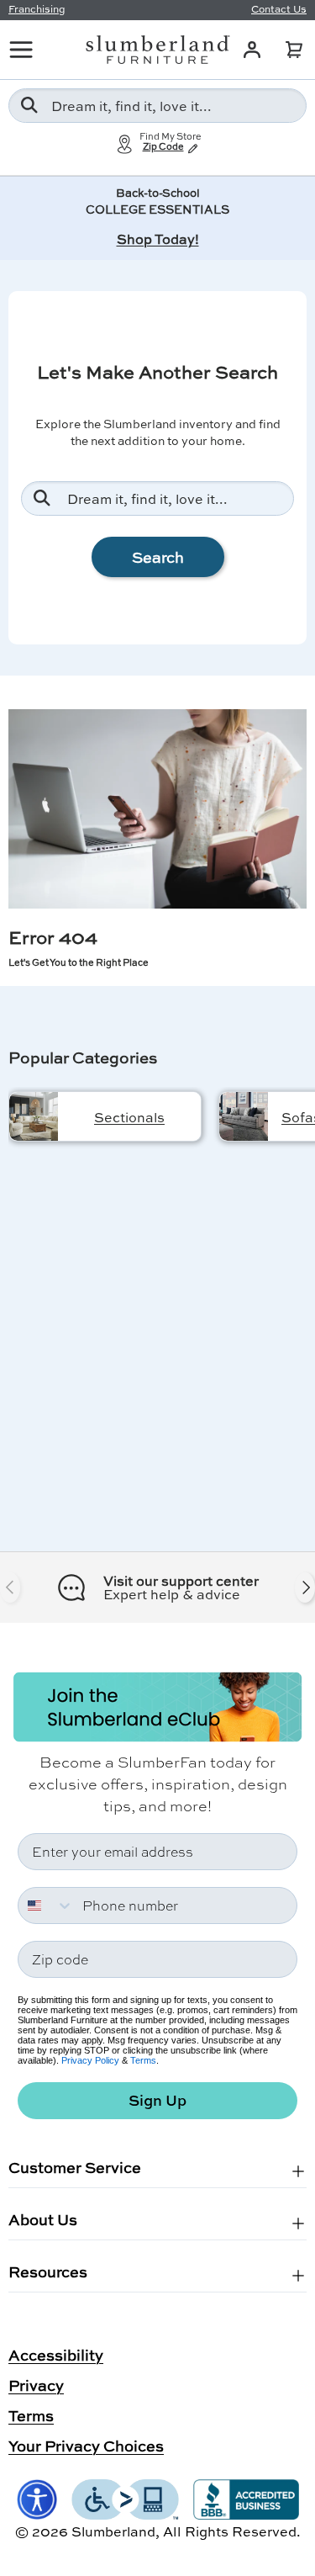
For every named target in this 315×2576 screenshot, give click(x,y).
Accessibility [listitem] (56, 2355)
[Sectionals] (34, 1116)
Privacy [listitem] (36, 2385)
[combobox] (157, 106)
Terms (143, 2060)
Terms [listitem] (31, 2415)
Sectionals (129, 1117)
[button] (294, 50)
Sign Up (157, 2100)
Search (158, 557)
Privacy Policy (90, 2060)
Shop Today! (158, 239)
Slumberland (113, 2531)
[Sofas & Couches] (244, 1116)
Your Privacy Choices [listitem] (86, 2446)
